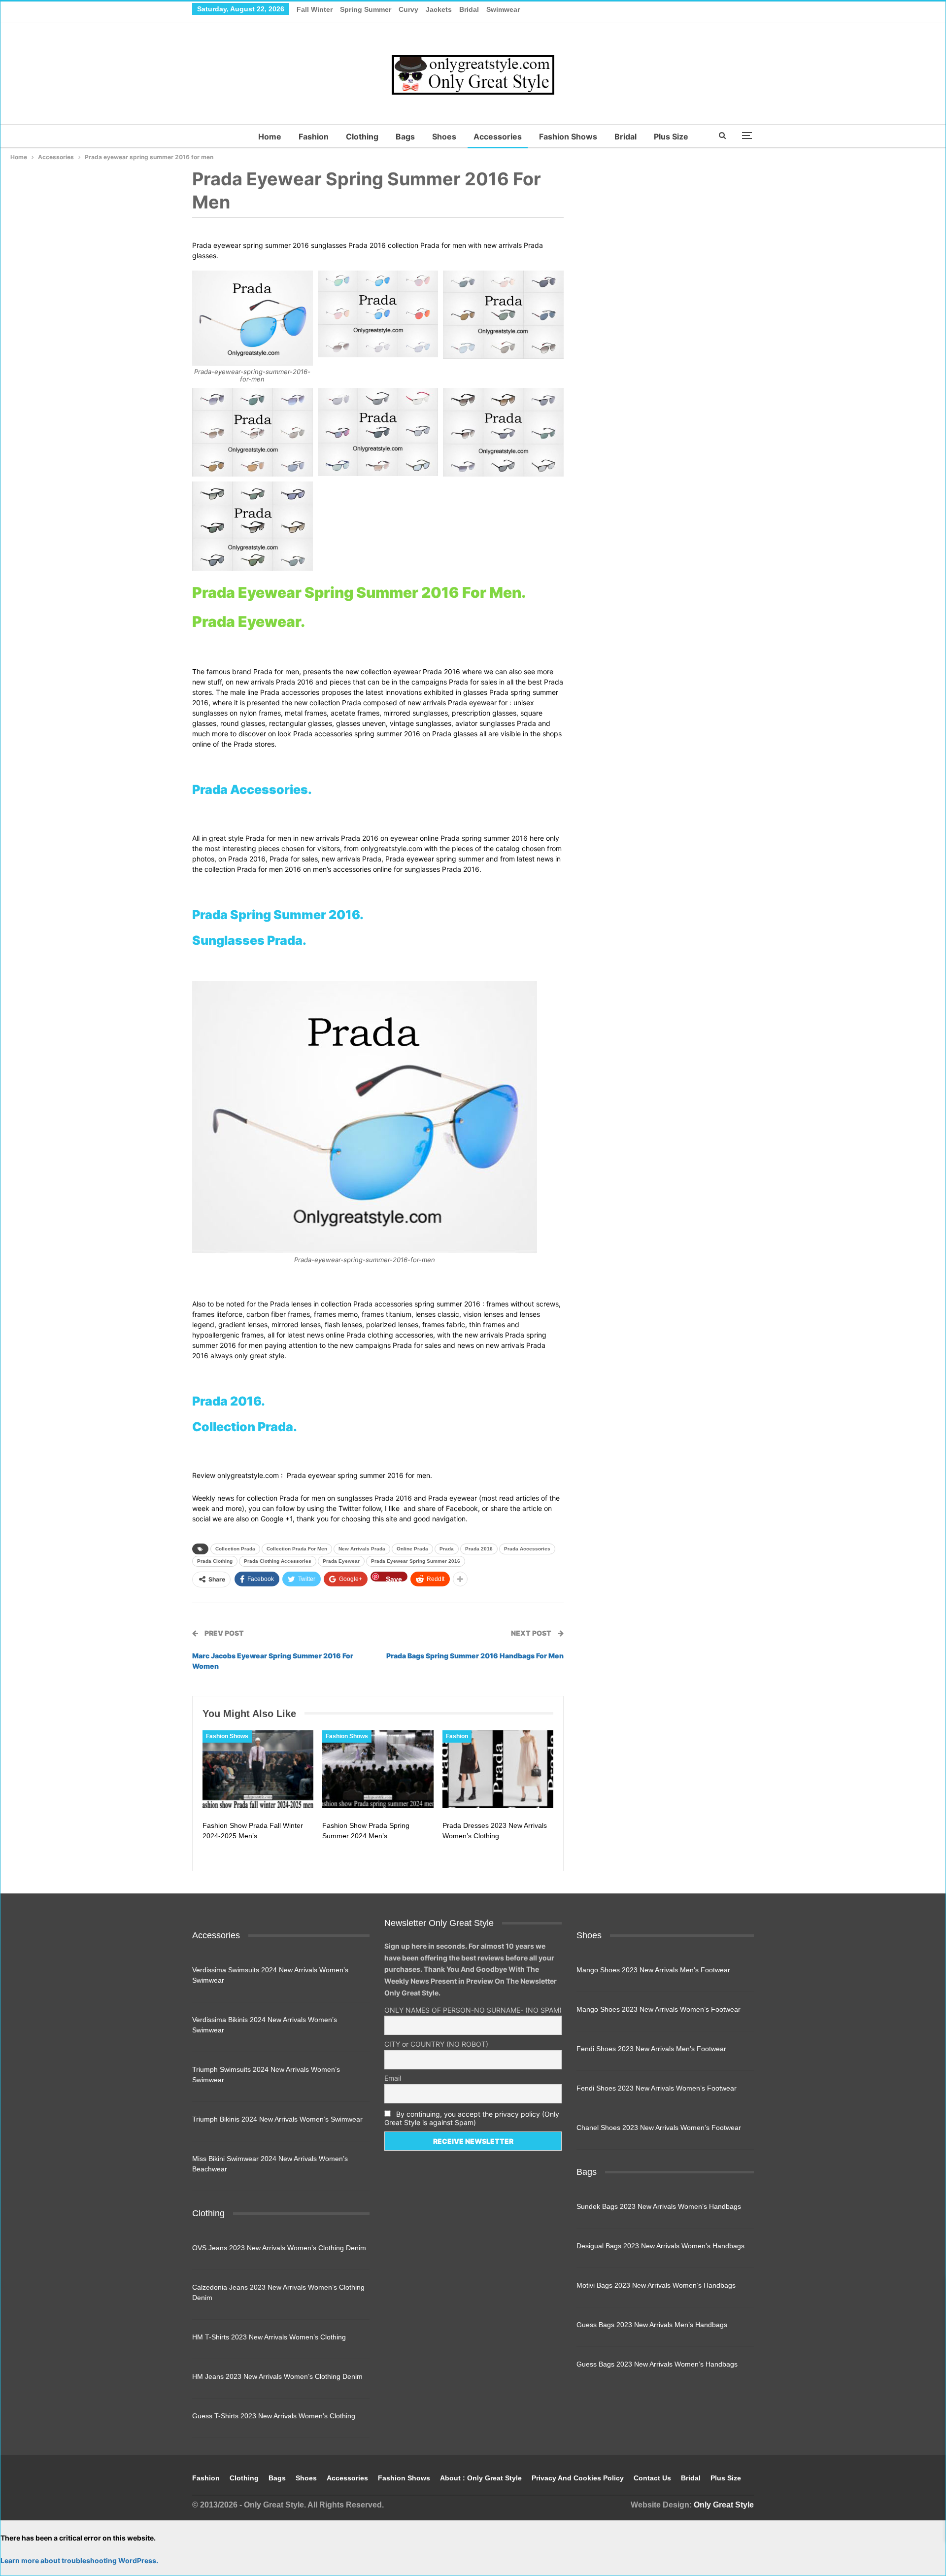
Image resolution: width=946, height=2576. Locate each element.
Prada (447, 1549)
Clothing (362, 137)
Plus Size (671, 137)
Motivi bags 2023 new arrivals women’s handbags (656, 2285)
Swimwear (503, 9)
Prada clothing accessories (278, 1561)
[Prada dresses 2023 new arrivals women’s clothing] (498, 1769)
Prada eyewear (341, 1561)
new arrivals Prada (362, 1549)
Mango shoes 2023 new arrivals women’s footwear (659, 2009)
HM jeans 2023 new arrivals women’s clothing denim (277, 2376)
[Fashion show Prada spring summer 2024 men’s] (378, 1769)
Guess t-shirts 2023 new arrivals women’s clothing (274, 2416)
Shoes (444, 137)
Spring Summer (366, 9)
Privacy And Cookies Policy (578, 2478)
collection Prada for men (297, 1549)
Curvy (408, 9)
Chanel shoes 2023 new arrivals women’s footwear (659, 2128)
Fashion (314, 137)
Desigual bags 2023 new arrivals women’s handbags (660, 2246)
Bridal (469, 9)
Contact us (652, 2478)
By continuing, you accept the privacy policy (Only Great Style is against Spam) (472, 2118)
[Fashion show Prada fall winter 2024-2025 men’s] (258, 1769)
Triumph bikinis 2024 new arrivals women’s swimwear (277, 2119)
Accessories (498, 137)
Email (393, 2078)
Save (394, 1578)
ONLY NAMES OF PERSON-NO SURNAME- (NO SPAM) (473, 2010)
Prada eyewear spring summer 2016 (416, 1561)
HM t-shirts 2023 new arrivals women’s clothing (269, 2337)
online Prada (412, 1549)
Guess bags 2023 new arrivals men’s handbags (652, 2325)
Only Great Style (724, 2505)
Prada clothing (215, 1561)
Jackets (439, 9)
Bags (405, 137)
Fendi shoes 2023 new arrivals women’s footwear (657, 2088)
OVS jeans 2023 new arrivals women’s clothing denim (279, 2248)
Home (270, 137)
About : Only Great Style (481, 2478)
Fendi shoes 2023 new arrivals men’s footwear (651, 2049)
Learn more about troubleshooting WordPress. (79, 2560)
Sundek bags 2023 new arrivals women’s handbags (659, 2206)
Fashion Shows (568, 137)
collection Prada (235, 1549)
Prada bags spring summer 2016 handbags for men (475, 1656)
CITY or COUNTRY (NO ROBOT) (436, 2044)
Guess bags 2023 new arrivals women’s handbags (657, 2364)
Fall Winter (315, 9)
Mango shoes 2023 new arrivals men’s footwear (653, 1970)
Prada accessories (527, 1549)
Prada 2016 (479, 1549)
